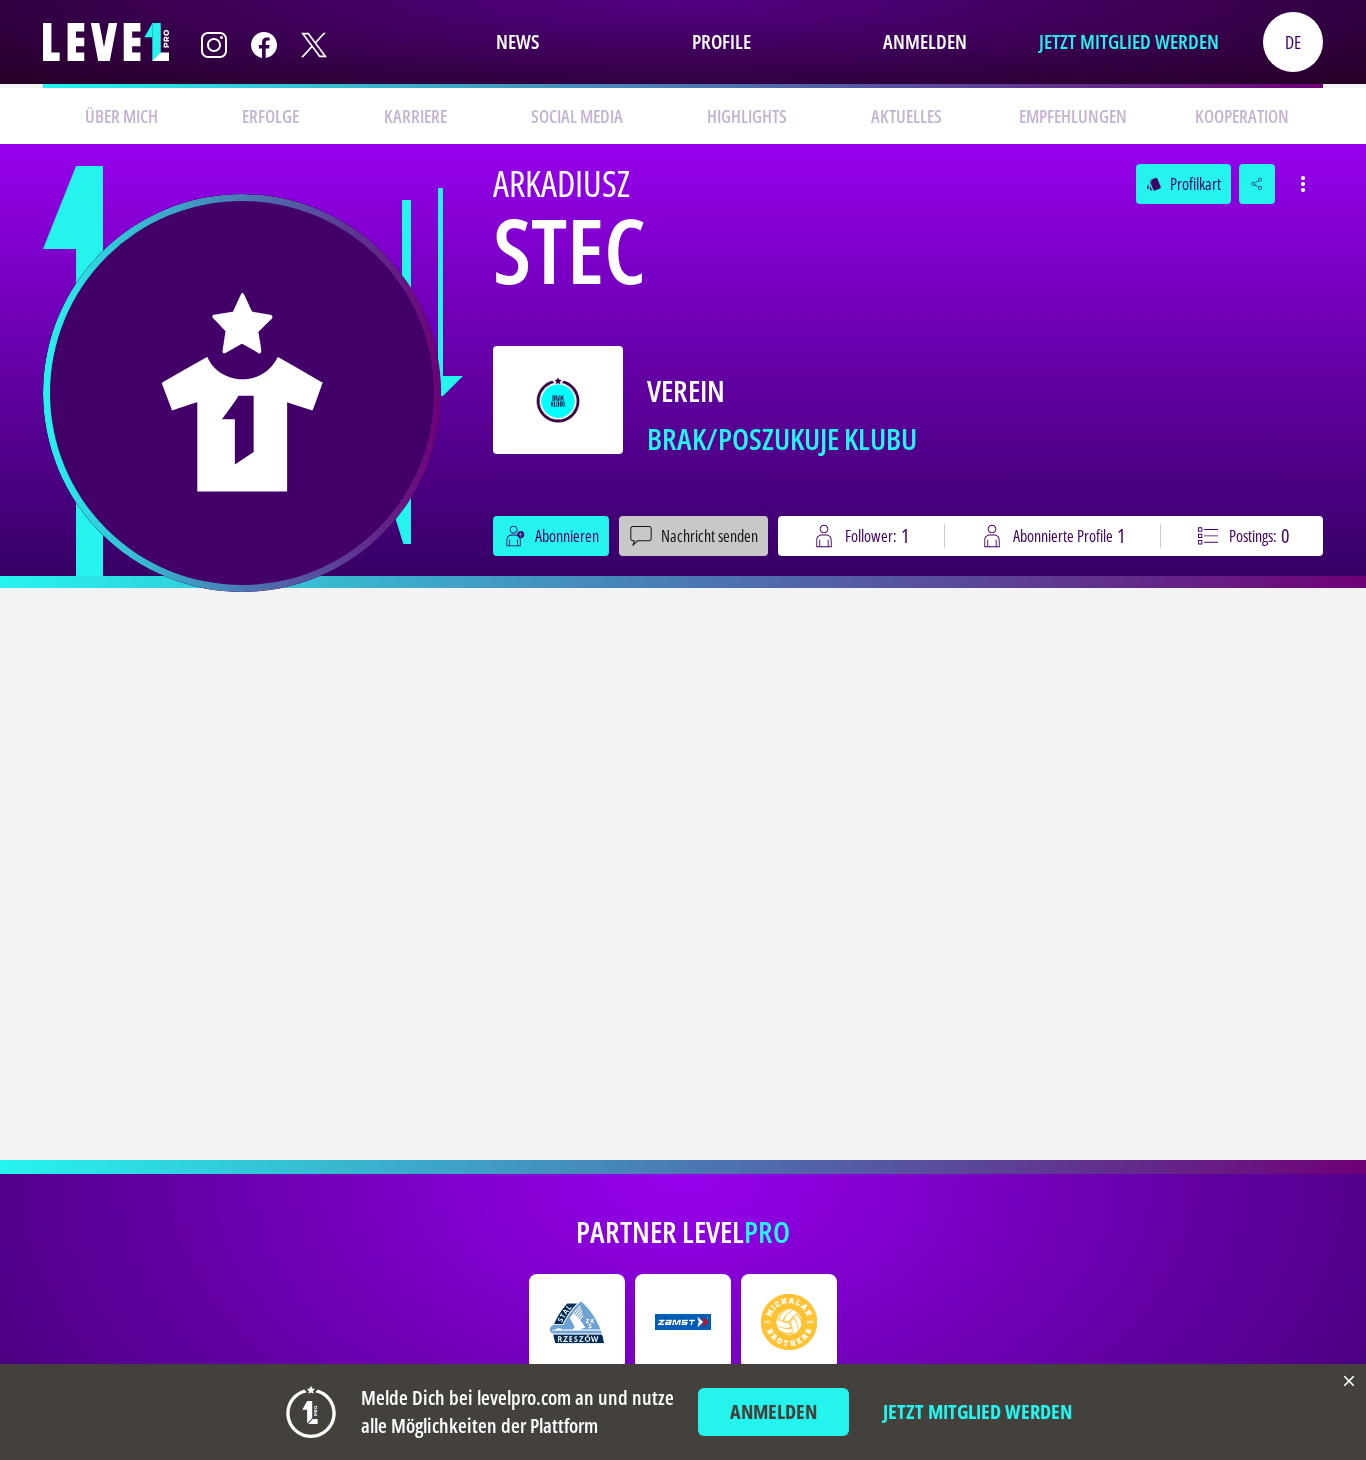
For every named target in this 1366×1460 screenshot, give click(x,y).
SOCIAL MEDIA (577, 116)
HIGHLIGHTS (747, 116)
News (517, 41)
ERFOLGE (270, 116)
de (1293, 42)
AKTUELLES (906, 116)
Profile (721, 41)
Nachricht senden (709, 536)
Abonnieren (567, 536)
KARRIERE (415, 116)
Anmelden (925, 41)
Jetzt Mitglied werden (1129, 41)
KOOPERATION (1242, 116)
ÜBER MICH (121, 116)
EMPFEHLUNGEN (1073, 116)
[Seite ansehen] (242, 393)
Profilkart (1183, 184)
